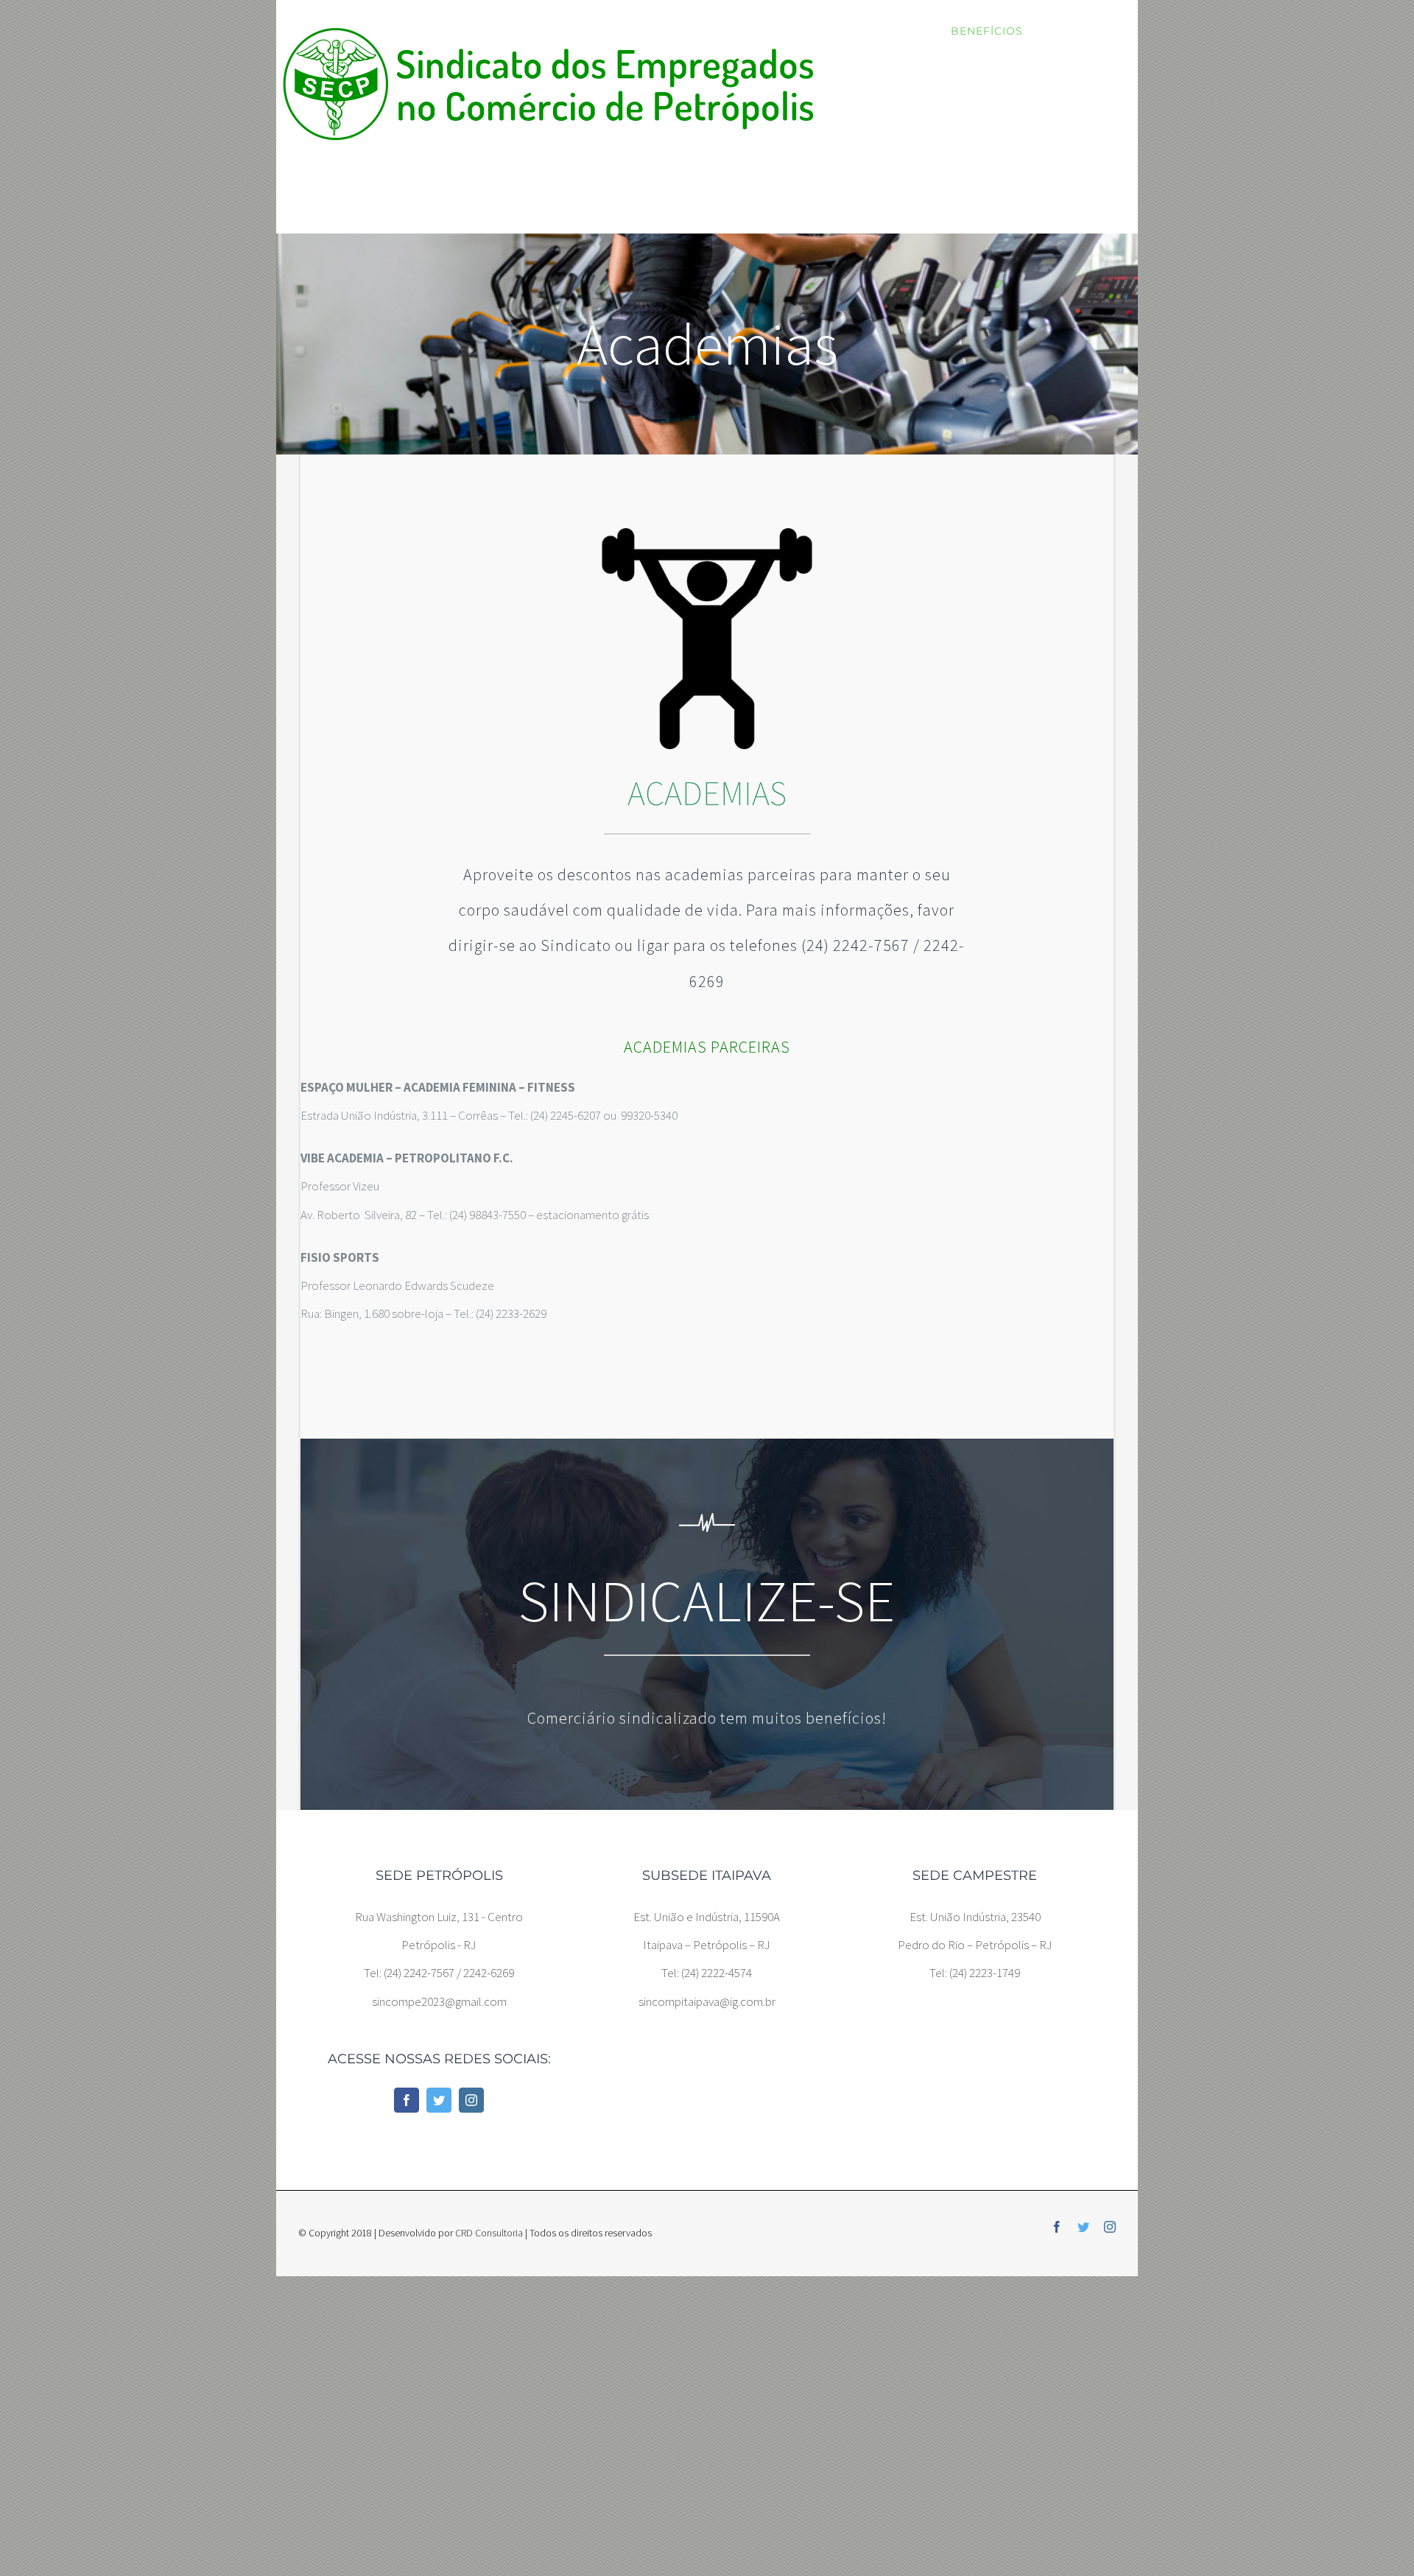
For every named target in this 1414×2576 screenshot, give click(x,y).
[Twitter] (439, 2100)
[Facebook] (407, 2100)
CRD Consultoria (489, 2233)
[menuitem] (893, 31)
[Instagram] (471, 2100)
